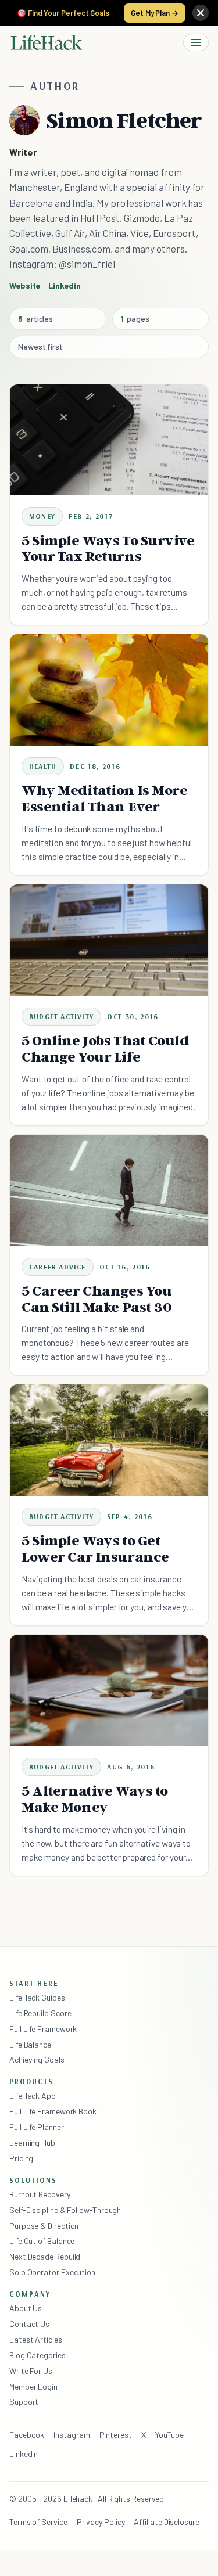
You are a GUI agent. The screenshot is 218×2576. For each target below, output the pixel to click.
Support (24, 2401)
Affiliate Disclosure (166, 2522)
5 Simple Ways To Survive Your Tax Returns (108, 548)
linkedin (64, 285)
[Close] (201, 13)
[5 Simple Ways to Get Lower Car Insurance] (109, 1440)
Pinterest (116, 2435)
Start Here (34, 1983)
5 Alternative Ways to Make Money (95, 1799)
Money (42, 516)
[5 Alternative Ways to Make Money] (109, 1690)
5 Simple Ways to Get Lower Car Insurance (95, 1548)
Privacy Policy (101, 2522)
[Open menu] (196, 42)
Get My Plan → (155, 13)
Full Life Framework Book (53, 2111)
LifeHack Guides (37, 1997)
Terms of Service (38, 2522)
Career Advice (58, 1267)
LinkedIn (24, 2454)
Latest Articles (36, 2339)
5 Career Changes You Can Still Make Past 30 (97, 1299)
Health (43, 766)
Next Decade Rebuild (45, 2256)
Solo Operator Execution (52, 2272)
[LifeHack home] (47, 42)
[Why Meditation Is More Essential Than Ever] (109, 690)
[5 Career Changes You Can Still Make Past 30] (109, 1190)
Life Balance (30, 2044)
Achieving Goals (37, 2059)
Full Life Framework (43, 2029)
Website (25, 285)
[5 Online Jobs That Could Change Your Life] (109, 940)
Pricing (21, 2158)
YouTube (169, 2435)
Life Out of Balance (42, 2241)
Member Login (33, 2386)
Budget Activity (61, 1017)
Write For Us (31, 2371)
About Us (26, 2308)
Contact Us (29, 2324)
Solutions (33, 2180)
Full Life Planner (37, 2127)
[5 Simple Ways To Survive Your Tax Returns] (109, 440)
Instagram (72, 2435)
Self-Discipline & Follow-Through (65, 2210)
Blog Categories (37, 2355)
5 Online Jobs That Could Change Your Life (105, 1048)
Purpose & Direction (44, 2226)
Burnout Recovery (40, 2194)
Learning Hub (32, 2143)
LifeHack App (33, 2095)
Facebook (27, 2435)
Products (31, 2081)
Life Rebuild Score (40, 2013)
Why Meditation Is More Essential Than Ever (105, 798)
